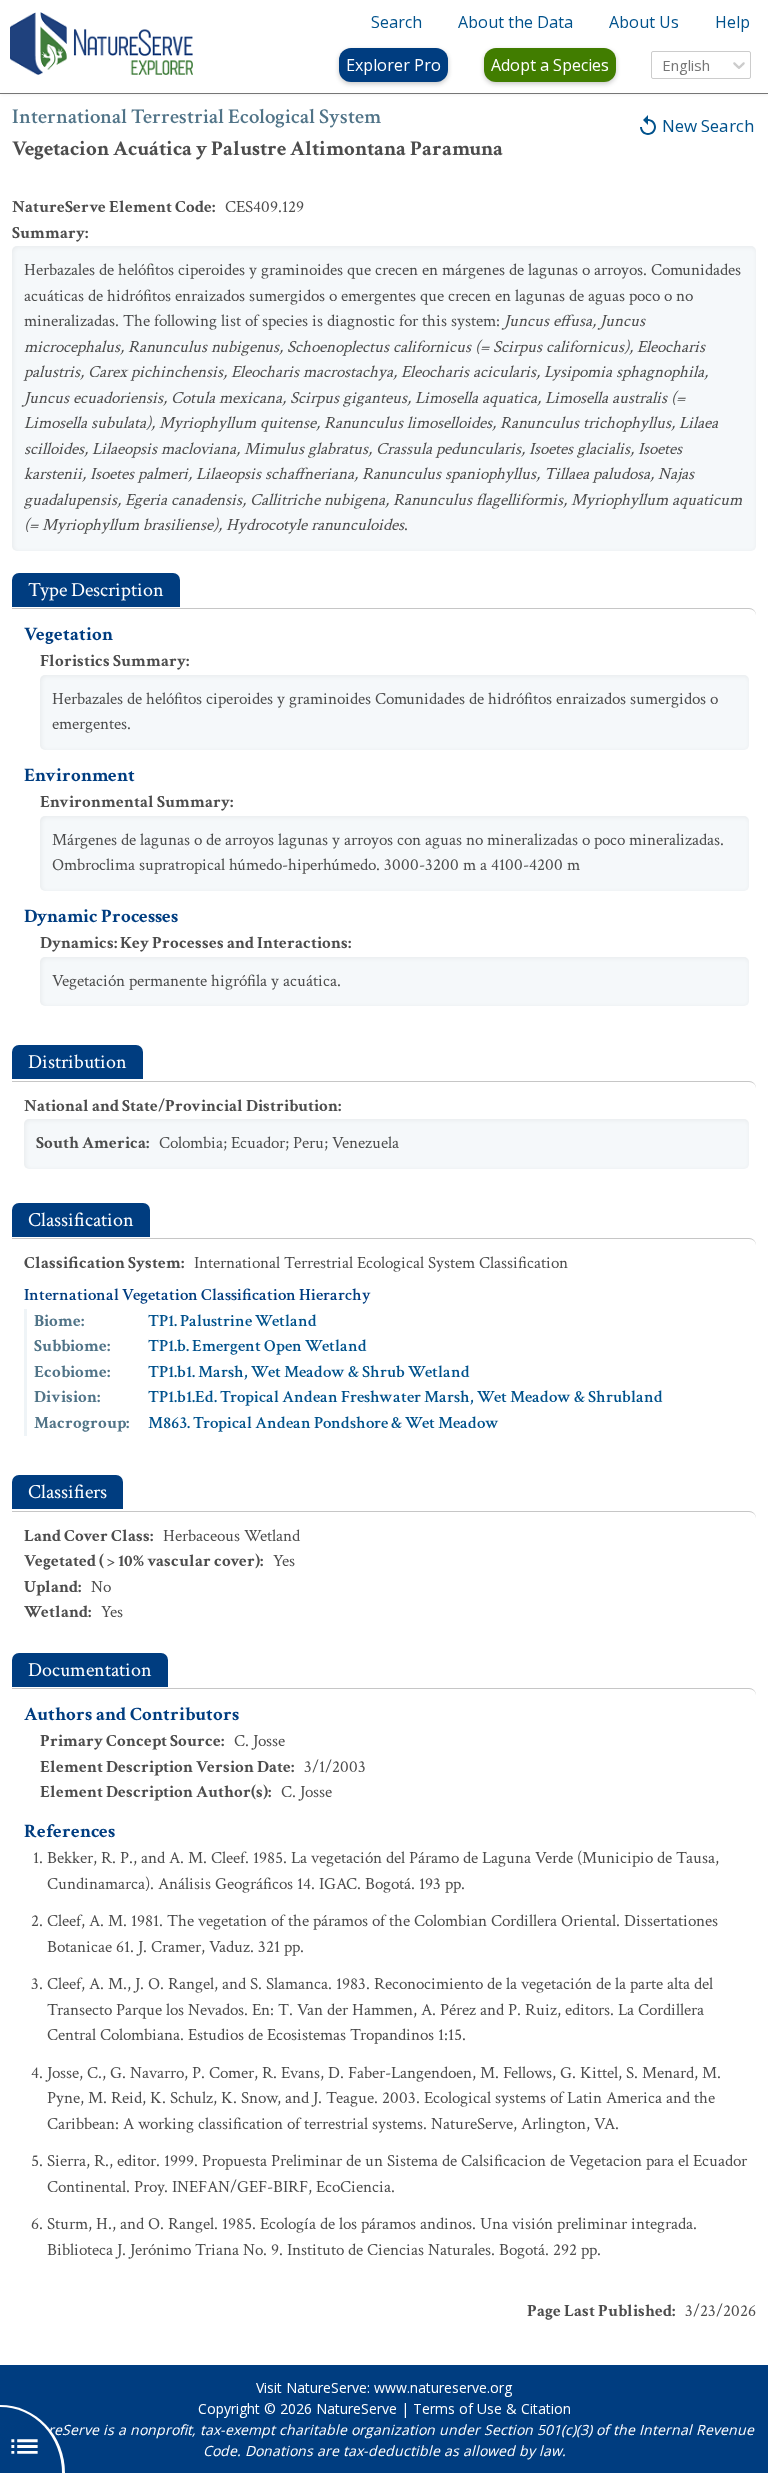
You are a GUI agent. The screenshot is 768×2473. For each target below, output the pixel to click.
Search (396, 22)
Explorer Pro (393, 65)
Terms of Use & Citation (492, 2408)
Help (732, 22)
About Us (644, 22)
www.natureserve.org (443, 2387)
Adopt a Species (550, 65)
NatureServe (356, 2408)
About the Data (515, 22)
